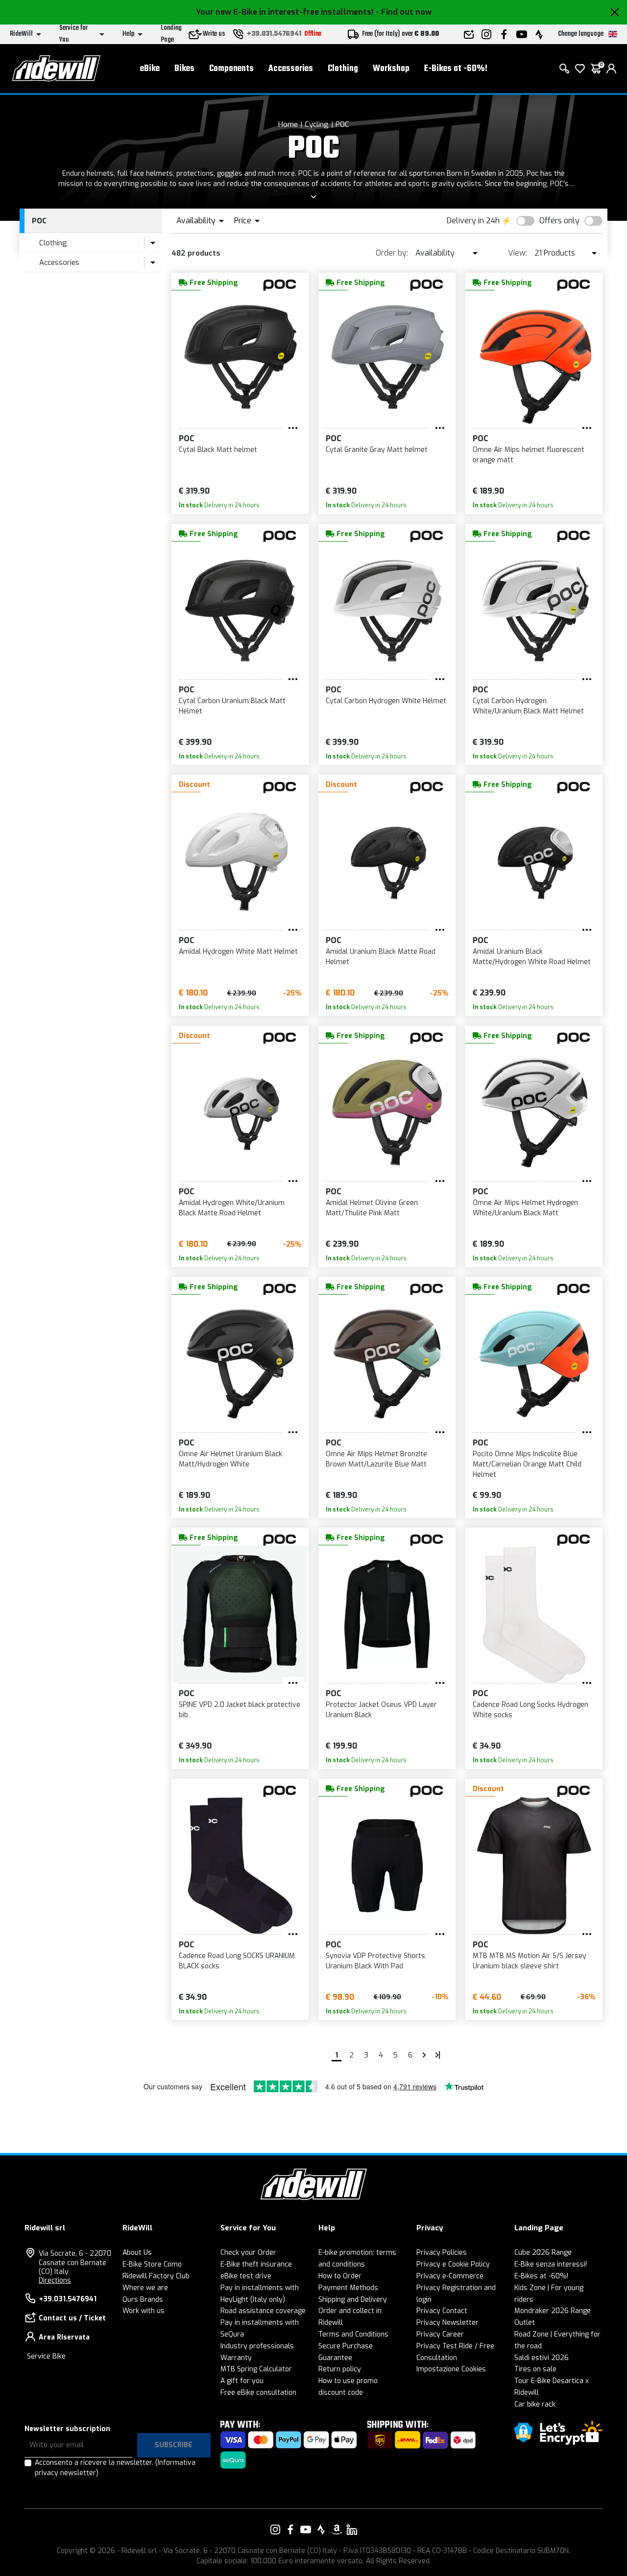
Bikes (184, 69)
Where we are (145, 2288)
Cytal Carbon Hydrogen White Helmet (386, 701)
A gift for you (242, 2381)
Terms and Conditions (353, 2334)
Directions (55, 2281)
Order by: (392, 253)
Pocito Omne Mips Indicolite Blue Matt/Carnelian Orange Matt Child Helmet (527, 1464)
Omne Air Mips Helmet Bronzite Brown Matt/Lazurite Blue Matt (376, 1459)
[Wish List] (580, 69)
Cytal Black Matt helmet (218, 450)
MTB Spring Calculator (256, 2369)
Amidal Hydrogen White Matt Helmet (238, 952)
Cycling (317, 124)
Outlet (525, 2323)
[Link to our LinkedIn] (352, 2529)
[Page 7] (424, 2055)
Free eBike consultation (258, 2393)
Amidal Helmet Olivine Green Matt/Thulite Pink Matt (372, 1208)
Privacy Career (440, 2334)
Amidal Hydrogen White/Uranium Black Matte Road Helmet (232, 1208)
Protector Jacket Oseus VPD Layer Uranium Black (381, 1710)
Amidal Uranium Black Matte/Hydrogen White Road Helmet (532, 957)
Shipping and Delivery (353, 2300)
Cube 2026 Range (543, 2253)
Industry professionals (257, 2346)
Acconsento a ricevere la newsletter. (115, 2468)
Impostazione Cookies (451, 2369)
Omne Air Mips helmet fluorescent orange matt (529, 455)
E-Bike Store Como (152, 2264)
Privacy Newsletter (447, 2323)
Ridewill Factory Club (156, 2276)
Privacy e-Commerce (450, 2276)
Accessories (291, 69)
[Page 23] (438, 2055)
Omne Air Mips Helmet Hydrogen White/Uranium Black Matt (525, 1208)
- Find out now (404, 12)
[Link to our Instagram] (275, 2529)
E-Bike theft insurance (256, 2264)
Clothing (343, 69)
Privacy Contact (442, 2311)
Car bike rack (535, 2404)
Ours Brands (143, 2300)
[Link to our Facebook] (290, 2529)
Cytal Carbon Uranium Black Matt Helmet (232, 706)
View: (518, 253)
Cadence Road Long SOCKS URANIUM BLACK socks (237, 1961)
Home (288, 124)
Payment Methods (348, 2288)
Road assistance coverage (263, 2311)
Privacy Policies (442, 2253)
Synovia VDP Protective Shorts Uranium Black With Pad (375, 1961)
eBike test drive (246, 2276)
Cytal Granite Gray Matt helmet (377, 450)
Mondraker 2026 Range (553, 2311)
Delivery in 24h (473, 221)
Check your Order (248, 2253)
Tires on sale (535, 2369)
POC (342, 124)
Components (231, 69)
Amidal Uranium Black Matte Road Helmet (381, 957)
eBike (150, 69)
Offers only (559, 221)
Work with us (144, 2311)
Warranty (236, 2358)
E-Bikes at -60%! (456, 69)
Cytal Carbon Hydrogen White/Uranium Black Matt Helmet (528, 706)
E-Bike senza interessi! (551, 2264)
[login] (611, 69)
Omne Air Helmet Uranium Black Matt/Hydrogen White (230, 1459)
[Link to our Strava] (321, 2529)
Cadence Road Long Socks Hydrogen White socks (531, 1710)
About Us (137, 2253)
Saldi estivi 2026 (542, 2358)
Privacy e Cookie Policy (453, 2264)
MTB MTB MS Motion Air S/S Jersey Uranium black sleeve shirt (530, 1961)
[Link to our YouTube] (306, 2529)
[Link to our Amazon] (337, 2529)
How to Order (340, 2276)
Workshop (391, 69)
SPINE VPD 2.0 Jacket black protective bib (240, 1710)
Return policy (340, 2369)
